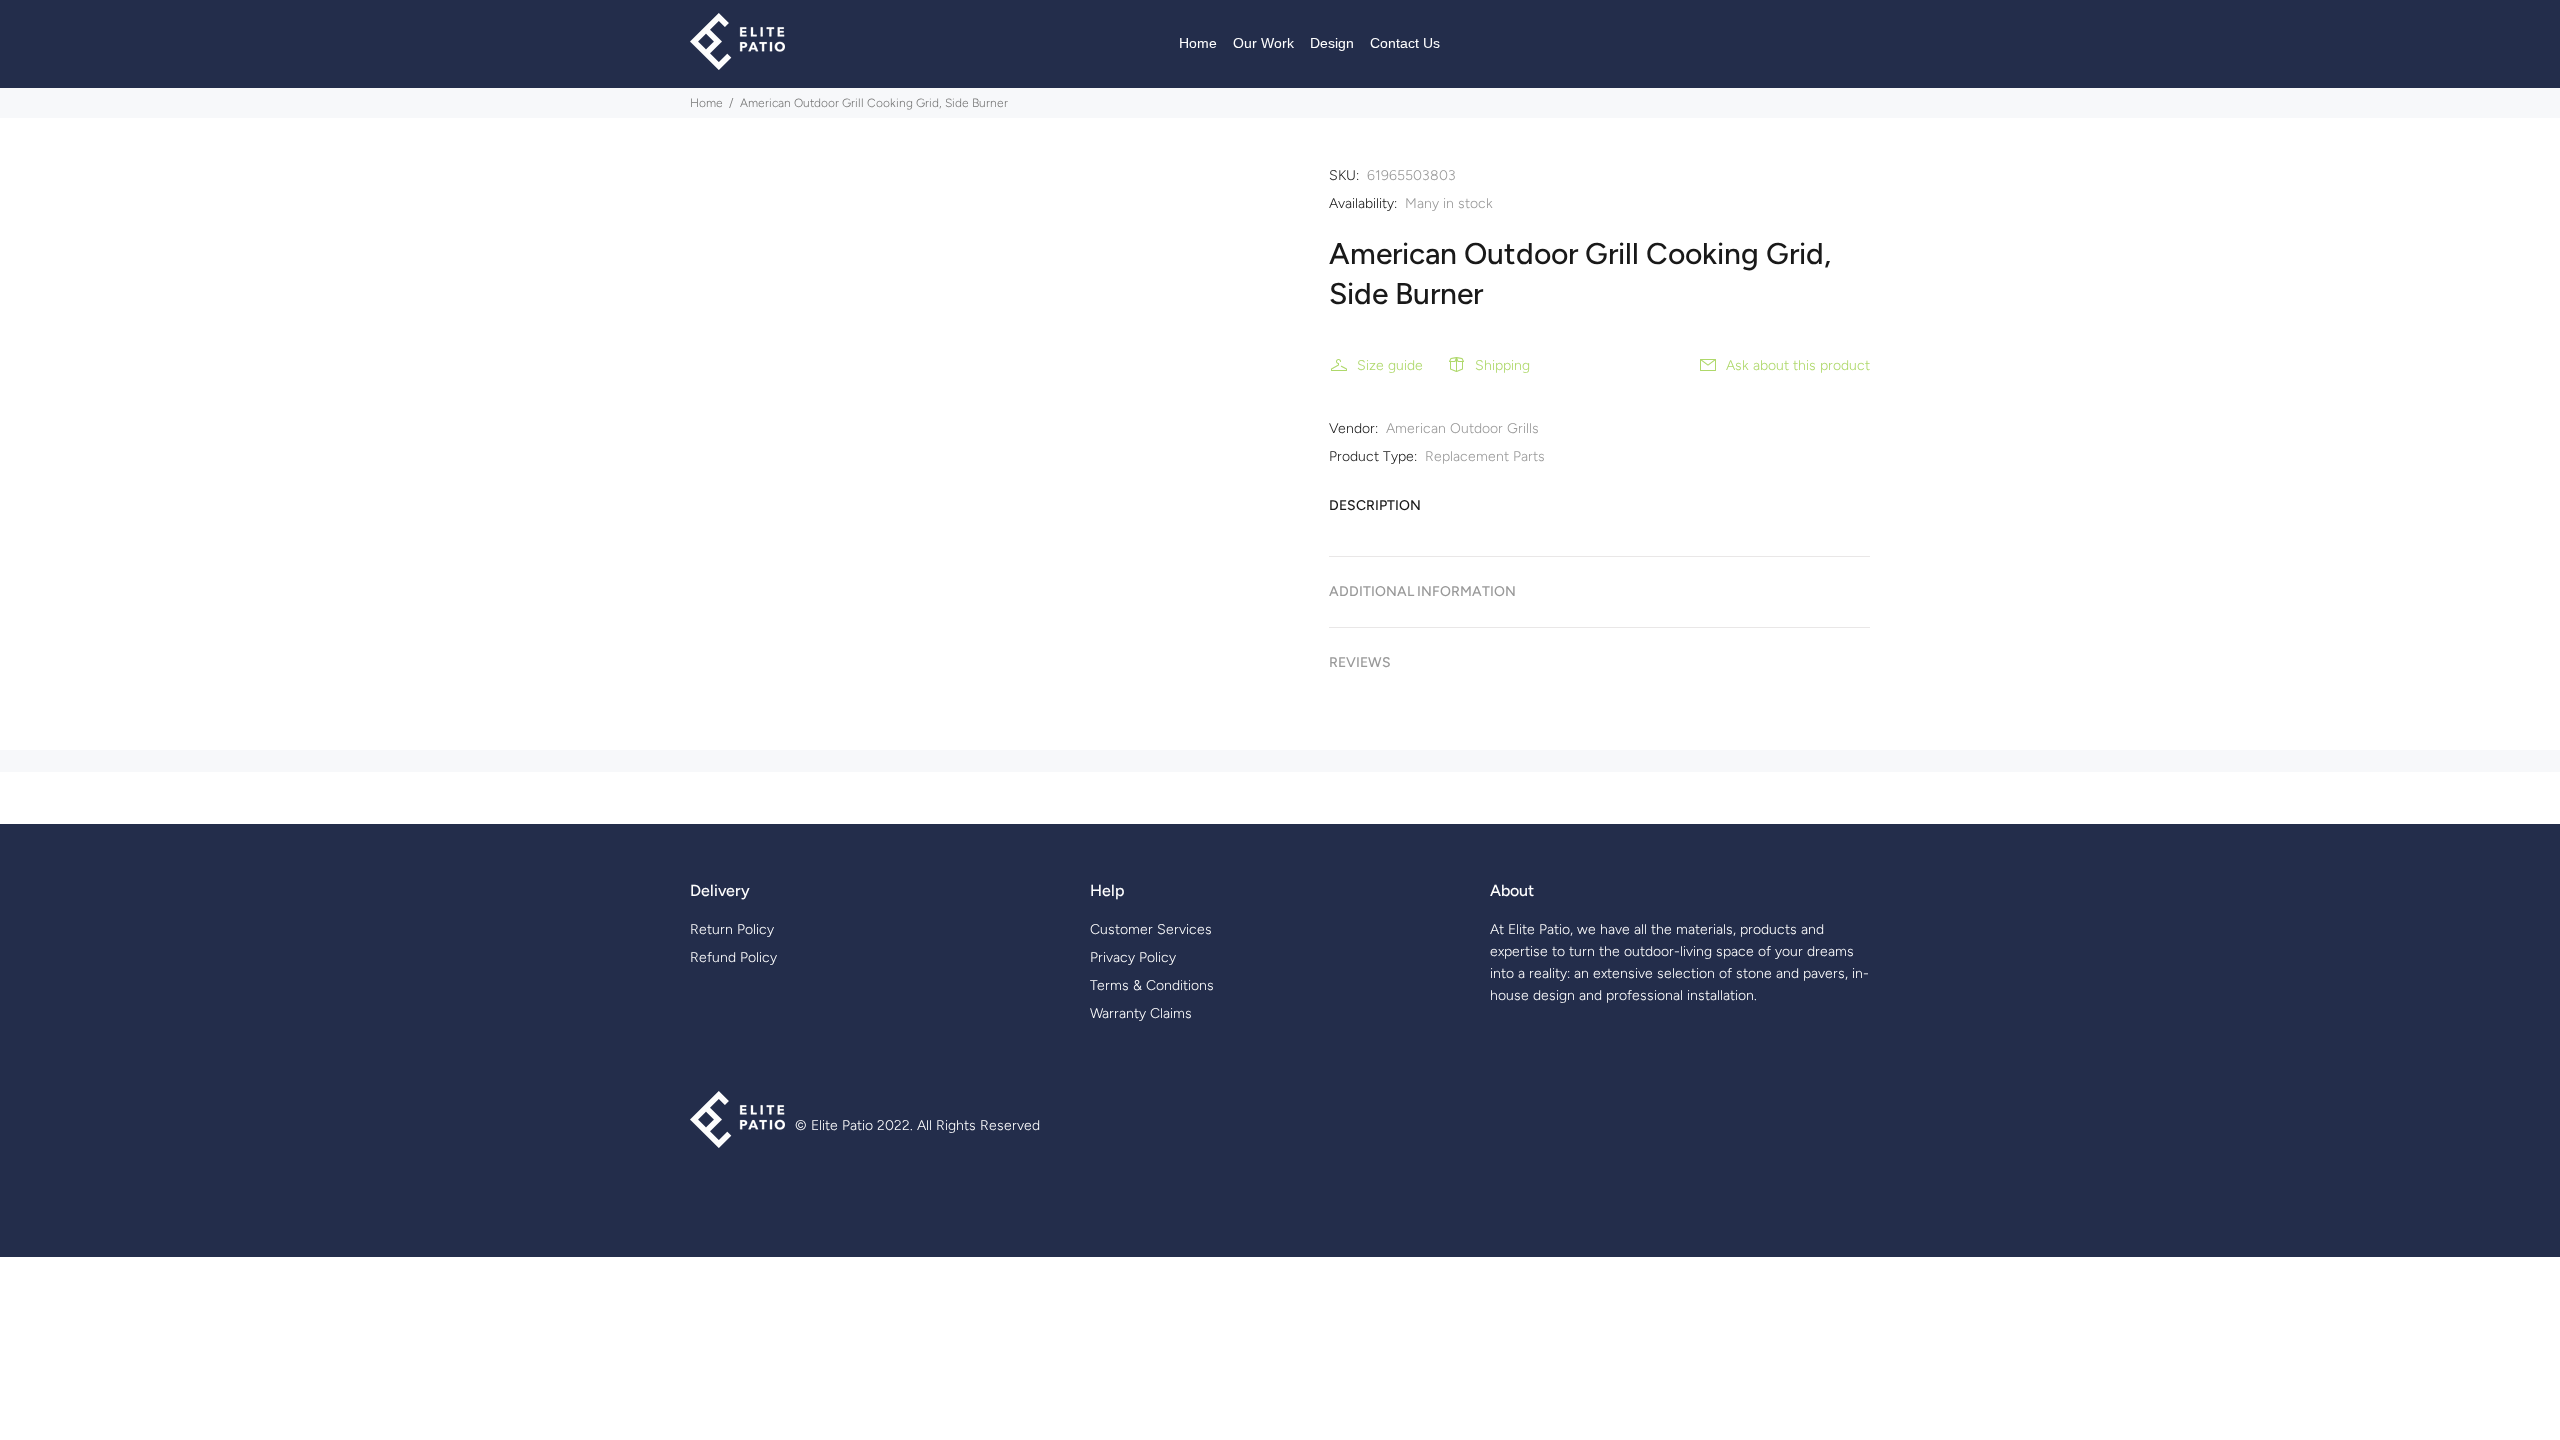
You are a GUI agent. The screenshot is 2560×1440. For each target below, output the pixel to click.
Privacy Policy (1133, 957)
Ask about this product (1798, 365)
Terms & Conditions (1152, 985)
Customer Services (1151, 929)
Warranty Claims (1141, 1013)
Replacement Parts (1485, 456)
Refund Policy (733, 957)
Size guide (1390, 365)
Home (706, 103)
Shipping (1502, 365)
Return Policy (732, 929)
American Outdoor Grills (1462, 428)
